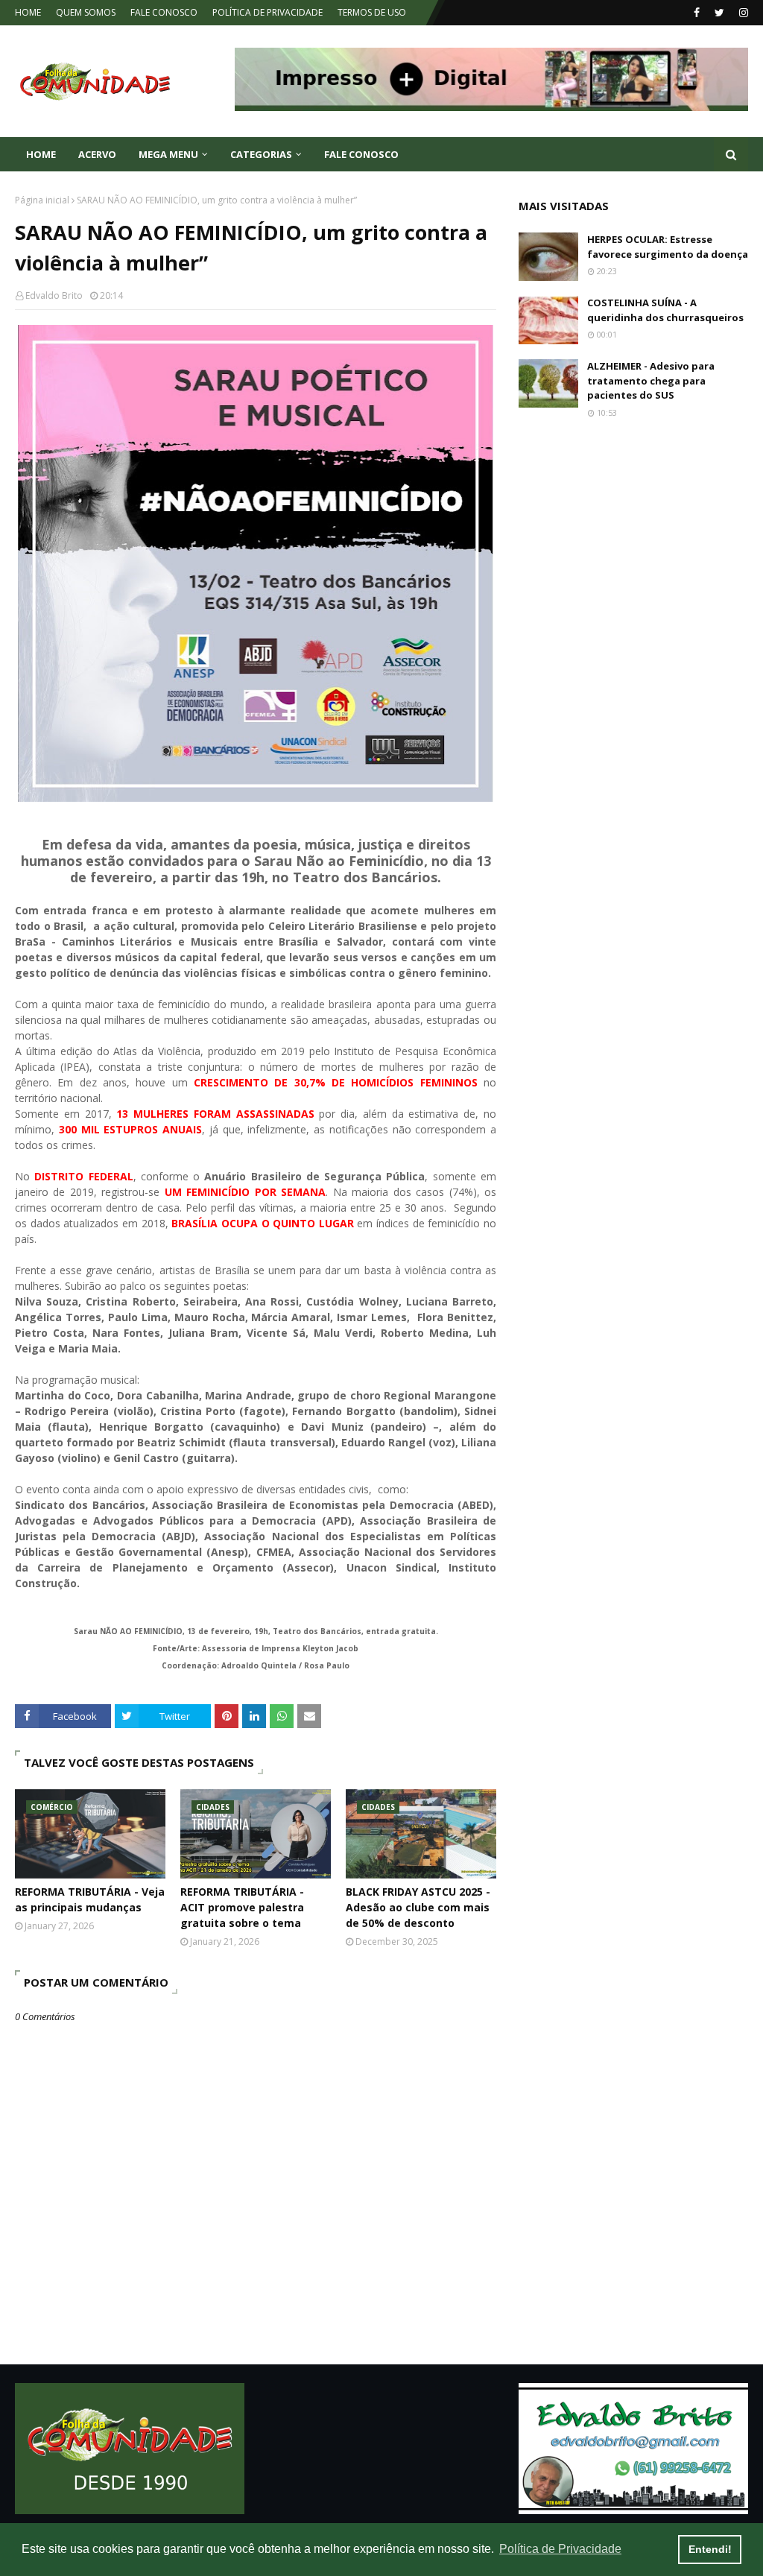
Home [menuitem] (41, 154)
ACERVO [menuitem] (97, 154)
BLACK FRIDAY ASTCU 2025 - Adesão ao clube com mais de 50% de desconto (418, 1907)
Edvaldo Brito (54, 295)
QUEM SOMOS (86, 12)
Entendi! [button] (710, 2549)
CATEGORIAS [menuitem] (261, 154)
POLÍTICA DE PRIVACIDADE (267, 12)
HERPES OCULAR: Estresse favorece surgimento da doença (668, 247)
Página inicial (42, 200)
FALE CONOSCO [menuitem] (361, 154)
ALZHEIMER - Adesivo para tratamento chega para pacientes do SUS (651, 380)
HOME (28, 12)
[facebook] (697, 13)
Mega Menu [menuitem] (168, 154)
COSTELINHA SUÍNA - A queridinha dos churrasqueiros (665, 310)
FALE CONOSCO (164, 12)
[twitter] (719, 13)
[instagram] (742, 13)
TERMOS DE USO (372, 12)
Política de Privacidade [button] (560, 2549)
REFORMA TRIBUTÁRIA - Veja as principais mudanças (90, 1899)
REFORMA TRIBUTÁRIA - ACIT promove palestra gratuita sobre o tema (242, 1907)
